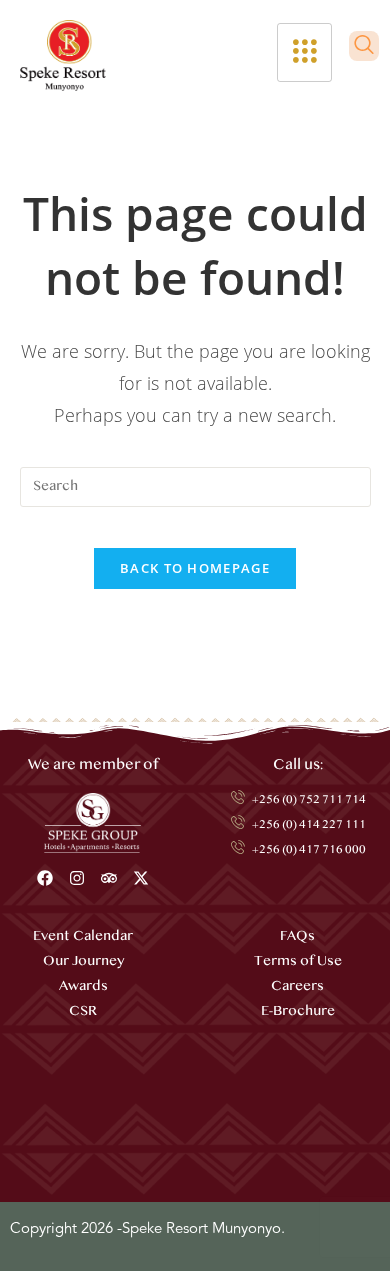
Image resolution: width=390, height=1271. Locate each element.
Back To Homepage (195, 568)
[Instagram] (77, 878)
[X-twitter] (141, 878)
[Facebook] (45, 878)
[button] (364, 46)
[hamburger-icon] (304, 52)
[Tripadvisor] (109, 878)
